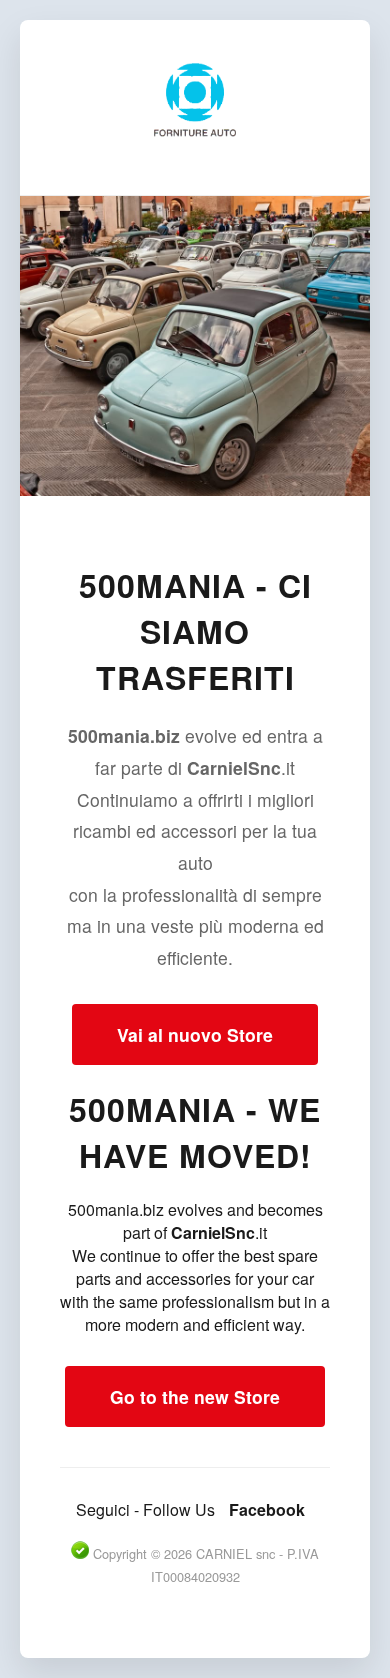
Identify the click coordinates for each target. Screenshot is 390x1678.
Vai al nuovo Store (195, 1034)
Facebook (267, 1509)
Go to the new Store (195, 1396)
